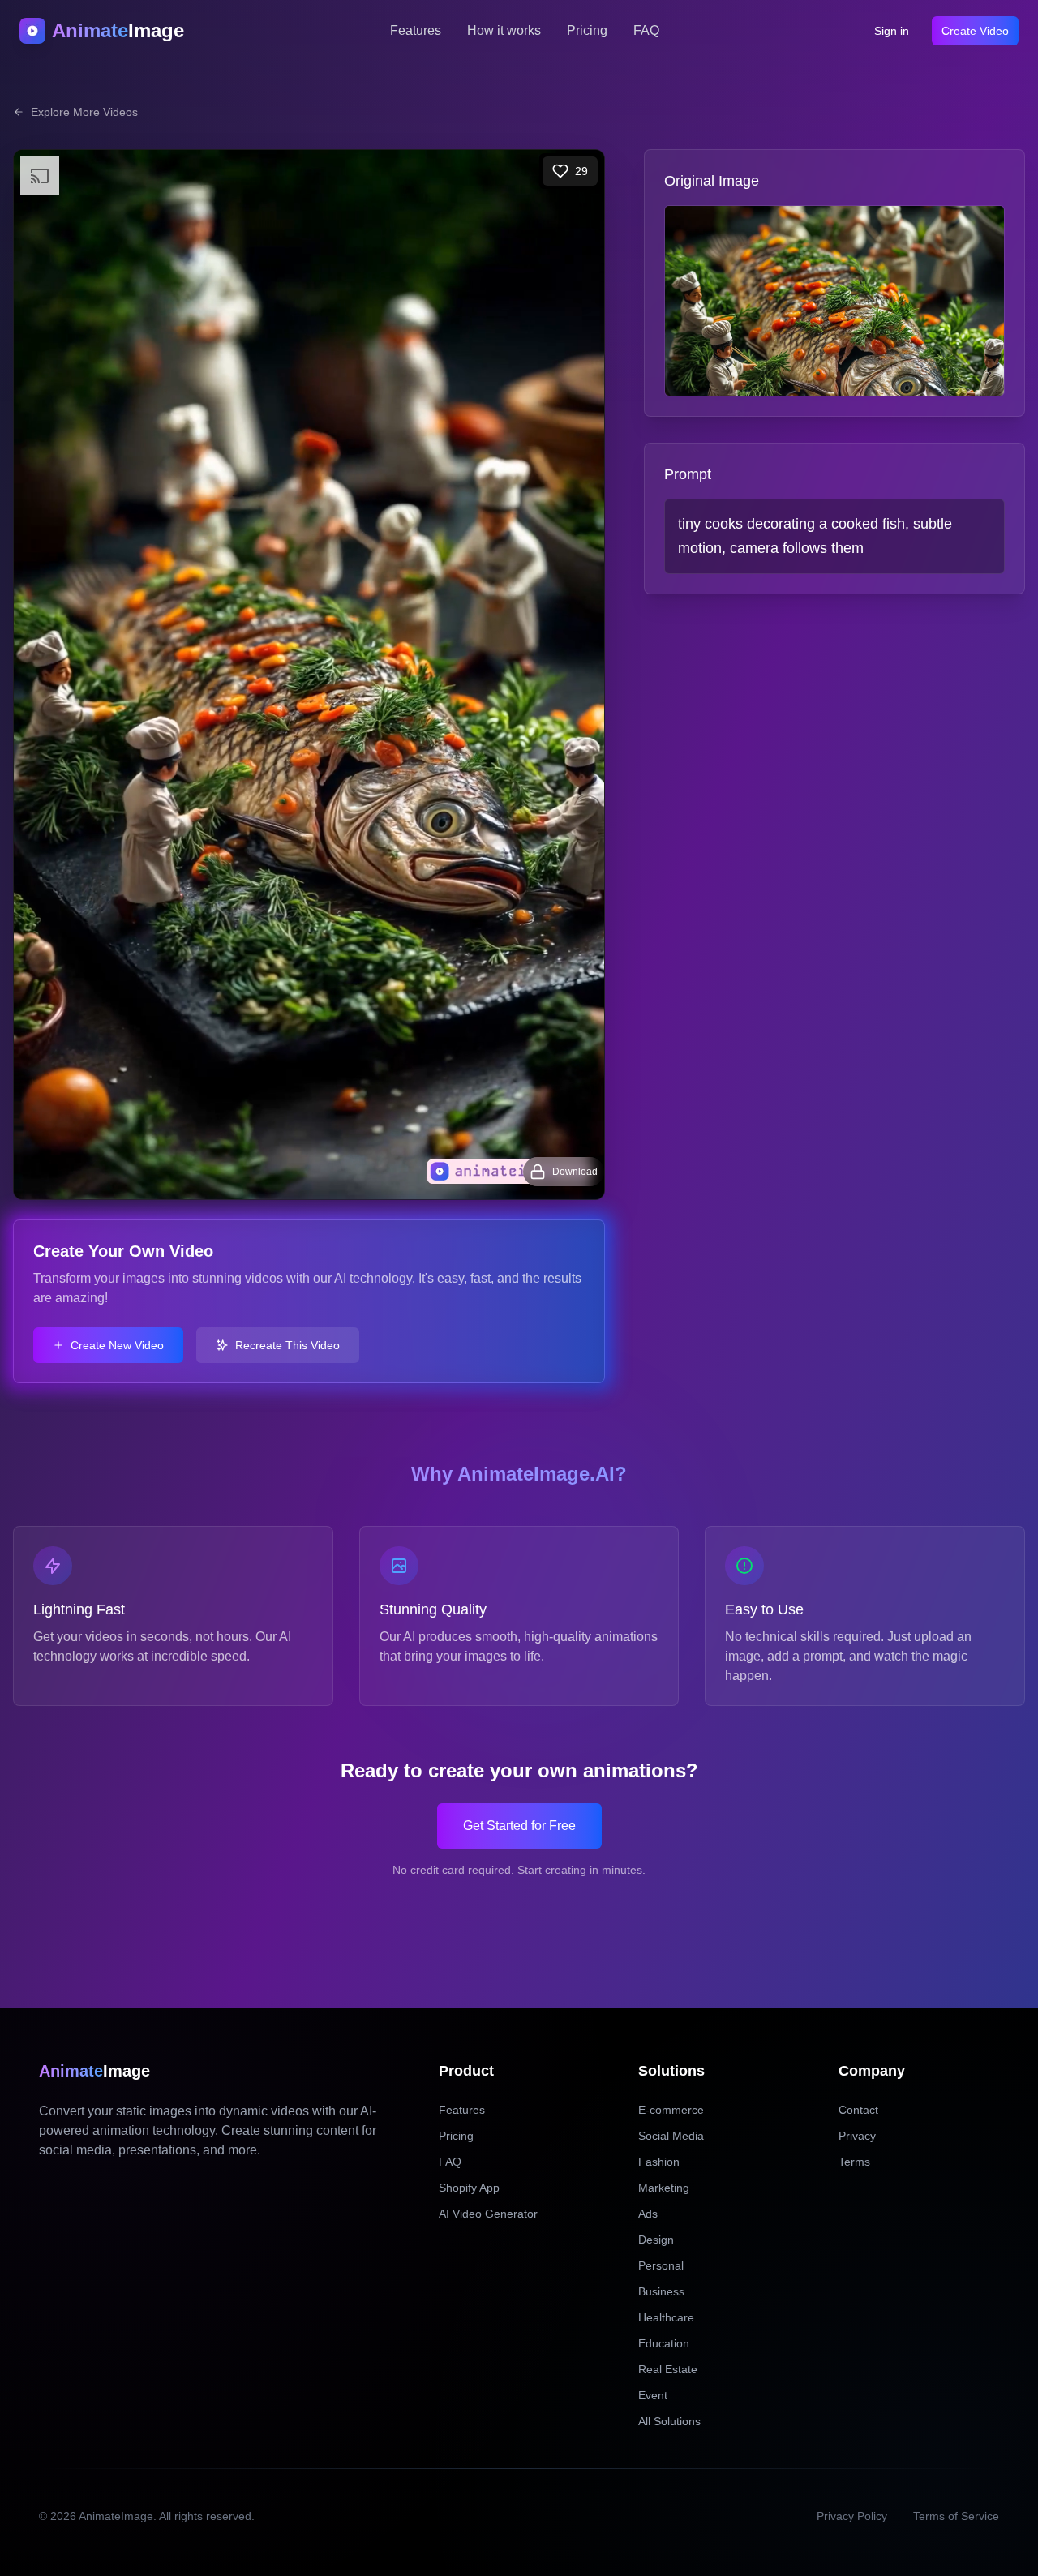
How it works (504, 30)
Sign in (892, 31)
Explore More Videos (84, 112)
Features (416, 30)
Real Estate (668, 2369)
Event (653, 2395)
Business (661, 2291)
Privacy (857, 2136)
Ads (648, 2214)
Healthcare (666, 2317)
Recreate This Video (287, 1345)
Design (656, 2240)
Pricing (587, 30)
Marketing (664, 2188)
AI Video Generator (488, 2214)
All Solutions (669, 2421)
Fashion (659, 2162)
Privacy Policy (852, 2516)
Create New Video (117, 1345)
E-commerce (671, 2110)
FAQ (646, 30)
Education (664, 2343)
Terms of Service (956, 2516)
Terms (854, 2162)
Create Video (975, 31)
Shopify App (469, 2188)
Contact (858, 2110)
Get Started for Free (519, 1826)
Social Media (671, 2136)
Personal (661, 2265)
